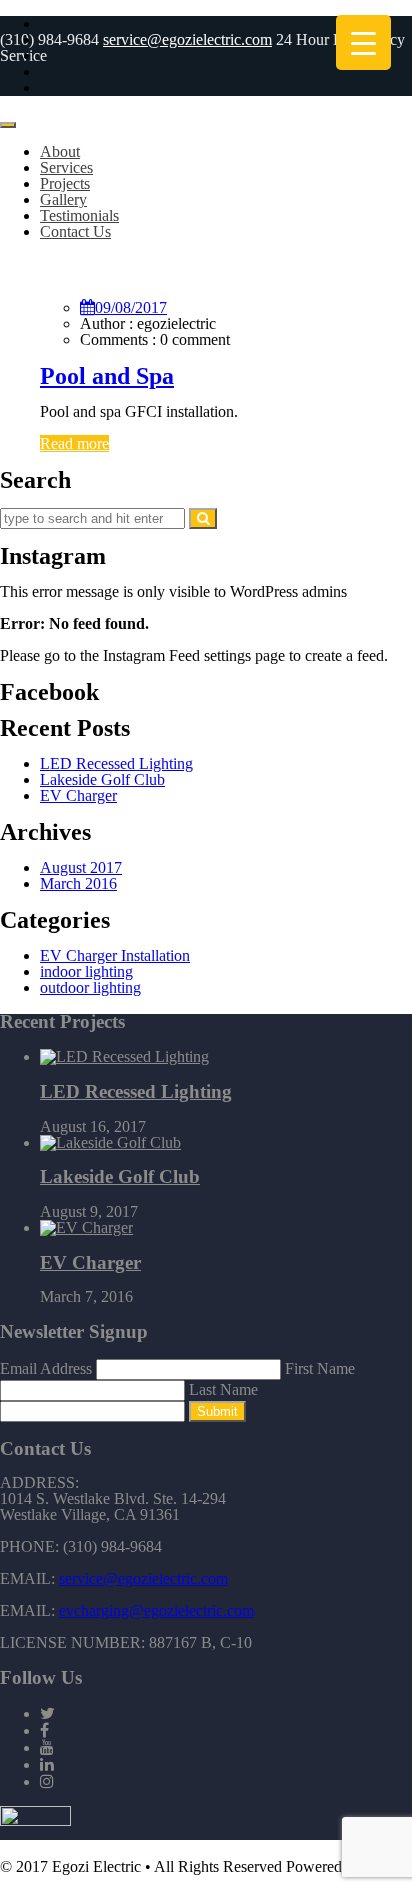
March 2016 (78, 883)
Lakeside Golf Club (102, 779)
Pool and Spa (107, 376)
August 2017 (81, 867)
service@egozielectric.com (187, 39)
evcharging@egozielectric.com (156, 1610)
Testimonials (79, 215)
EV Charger (78, 795)
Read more (74, 443)
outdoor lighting (90, 987)
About (60, 151)
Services (66, 167)
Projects (65, 183)
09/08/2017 (131, 307)
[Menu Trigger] (363, 42)
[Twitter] (47, 1713)
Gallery (63, 199)
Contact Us (75, 231)
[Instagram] (47, 1781)
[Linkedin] (47, 1764)
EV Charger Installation (115, 955)
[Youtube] (47, 1747)
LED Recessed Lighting (116, 763)
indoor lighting (86, 971)
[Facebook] (44, 1730)
